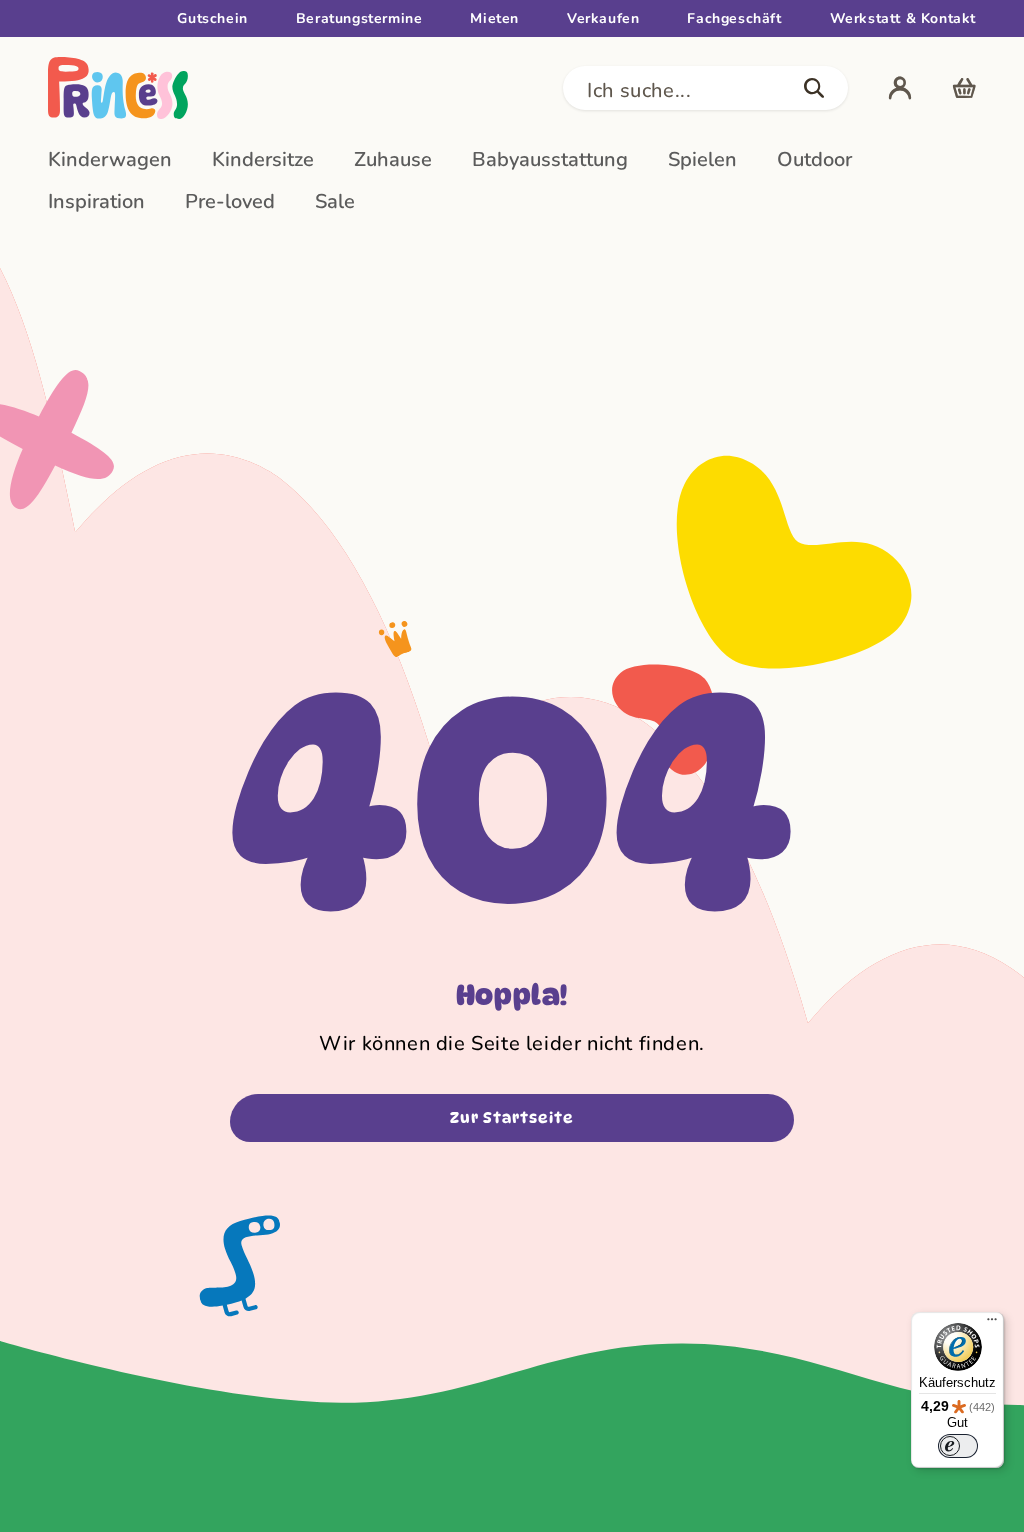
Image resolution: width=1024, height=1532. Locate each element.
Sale (335, 201)
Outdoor (814, 159)
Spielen (702, 159)
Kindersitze (263, 159)
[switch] (958, 1446)
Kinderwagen (110, 159)
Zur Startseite (512, 1118)
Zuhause (393, 159)
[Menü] (992, 1324)
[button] (705, 88)
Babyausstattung (550, 159)
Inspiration (96, 201)
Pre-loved (230, 201)
